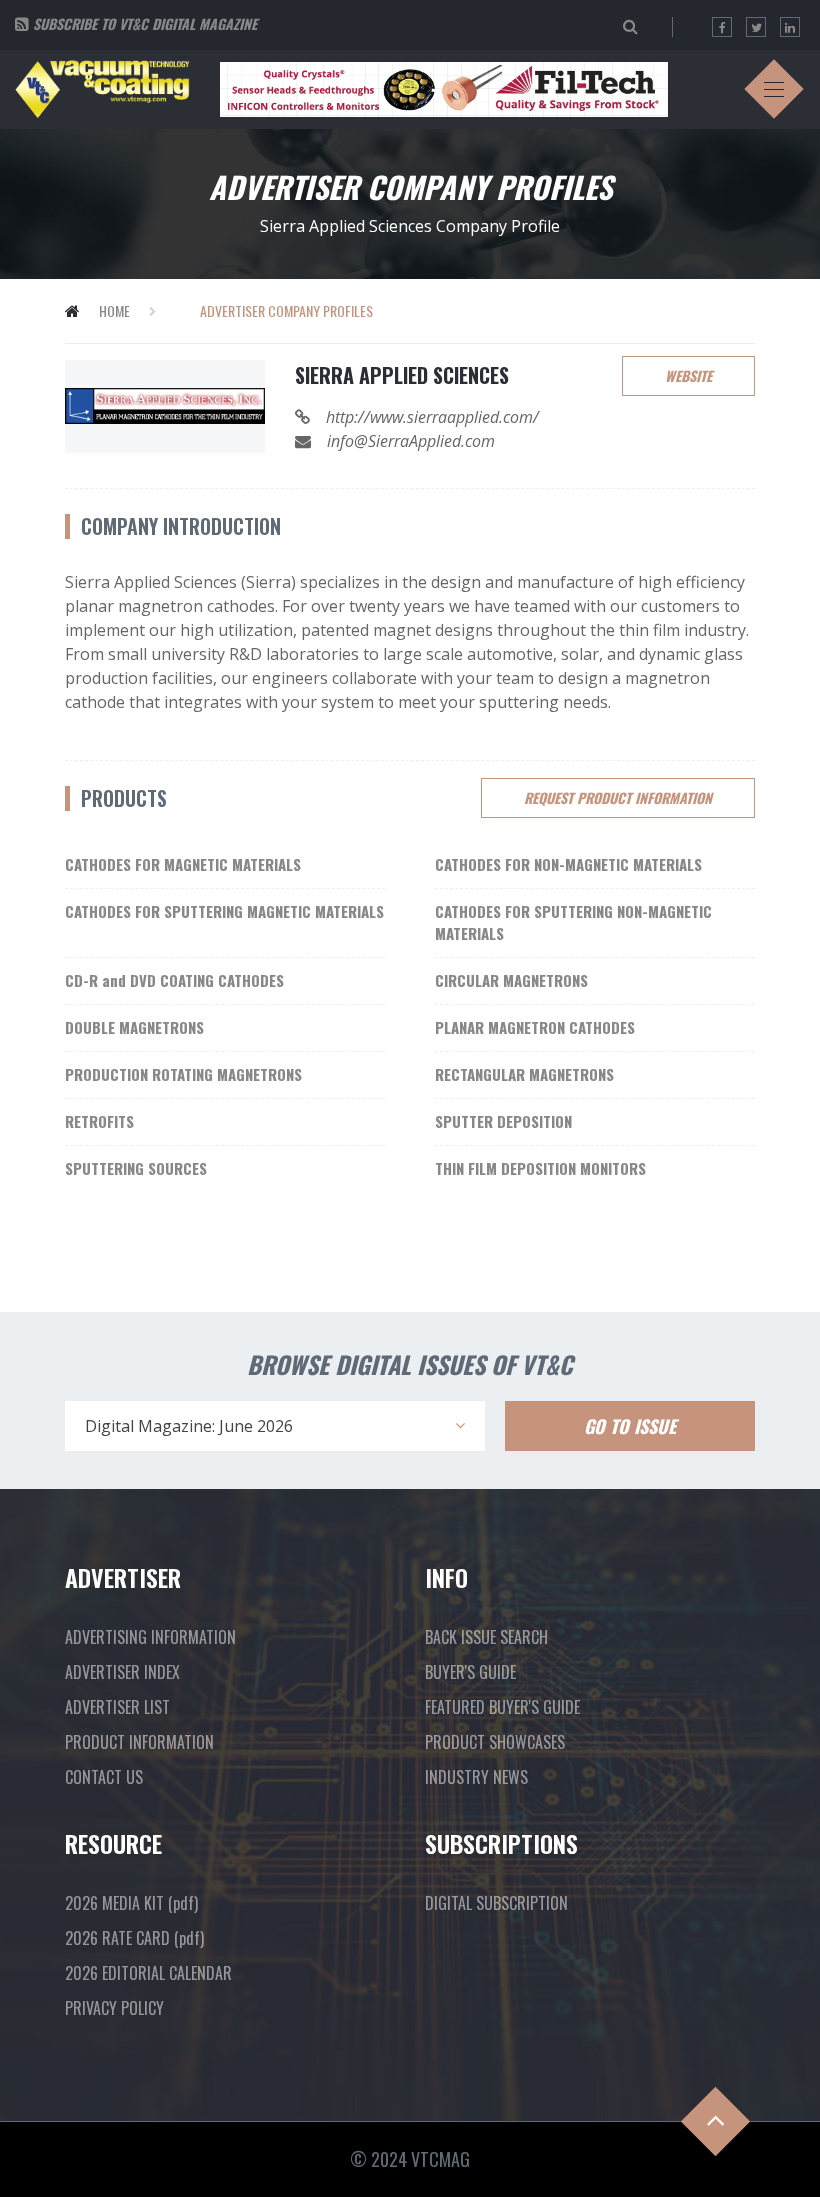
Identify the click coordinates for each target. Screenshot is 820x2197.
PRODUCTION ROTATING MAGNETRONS (183, 1074)
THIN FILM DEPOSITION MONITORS (540, 1168)
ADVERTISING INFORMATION (150, 1637)
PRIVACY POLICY (114, 2008)
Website (688, 375)
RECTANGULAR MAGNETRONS (524, 1074)
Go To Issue (630, 1426)
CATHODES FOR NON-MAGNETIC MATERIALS (568, 864)
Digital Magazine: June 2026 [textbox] (189, 1426)
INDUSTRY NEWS (476, 1777)
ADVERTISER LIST (117, 1707)
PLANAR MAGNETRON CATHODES (535, 1027)
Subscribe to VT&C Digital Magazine (145, 23)
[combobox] (275, 1426)
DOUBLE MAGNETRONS (134, 1027)
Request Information (618, 797)
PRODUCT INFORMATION (139, 1742)
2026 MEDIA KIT (131, 1903)
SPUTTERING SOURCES (136, 1168)
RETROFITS (99, 1121)
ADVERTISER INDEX (122, 1672)
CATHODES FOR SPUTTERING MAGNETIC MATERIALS (224, 911)
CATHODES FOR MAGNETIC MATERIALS (183, 864)
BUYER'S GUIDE (470, 1672)
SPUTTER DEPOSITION (503, 1121)
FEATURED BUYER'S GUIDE (502, 1707)
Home (114, 310)
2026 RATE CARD (134, 1938)
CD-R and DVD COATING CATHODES (174, 980)
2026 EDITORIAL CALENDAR (148, 1973)
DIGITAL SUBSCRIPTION (496, 1903)
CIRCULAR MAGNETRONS (511, 980)
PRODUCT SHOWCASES (495, 1742)
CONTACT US (104, 1777)
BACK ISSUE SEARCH (486, 1637)
